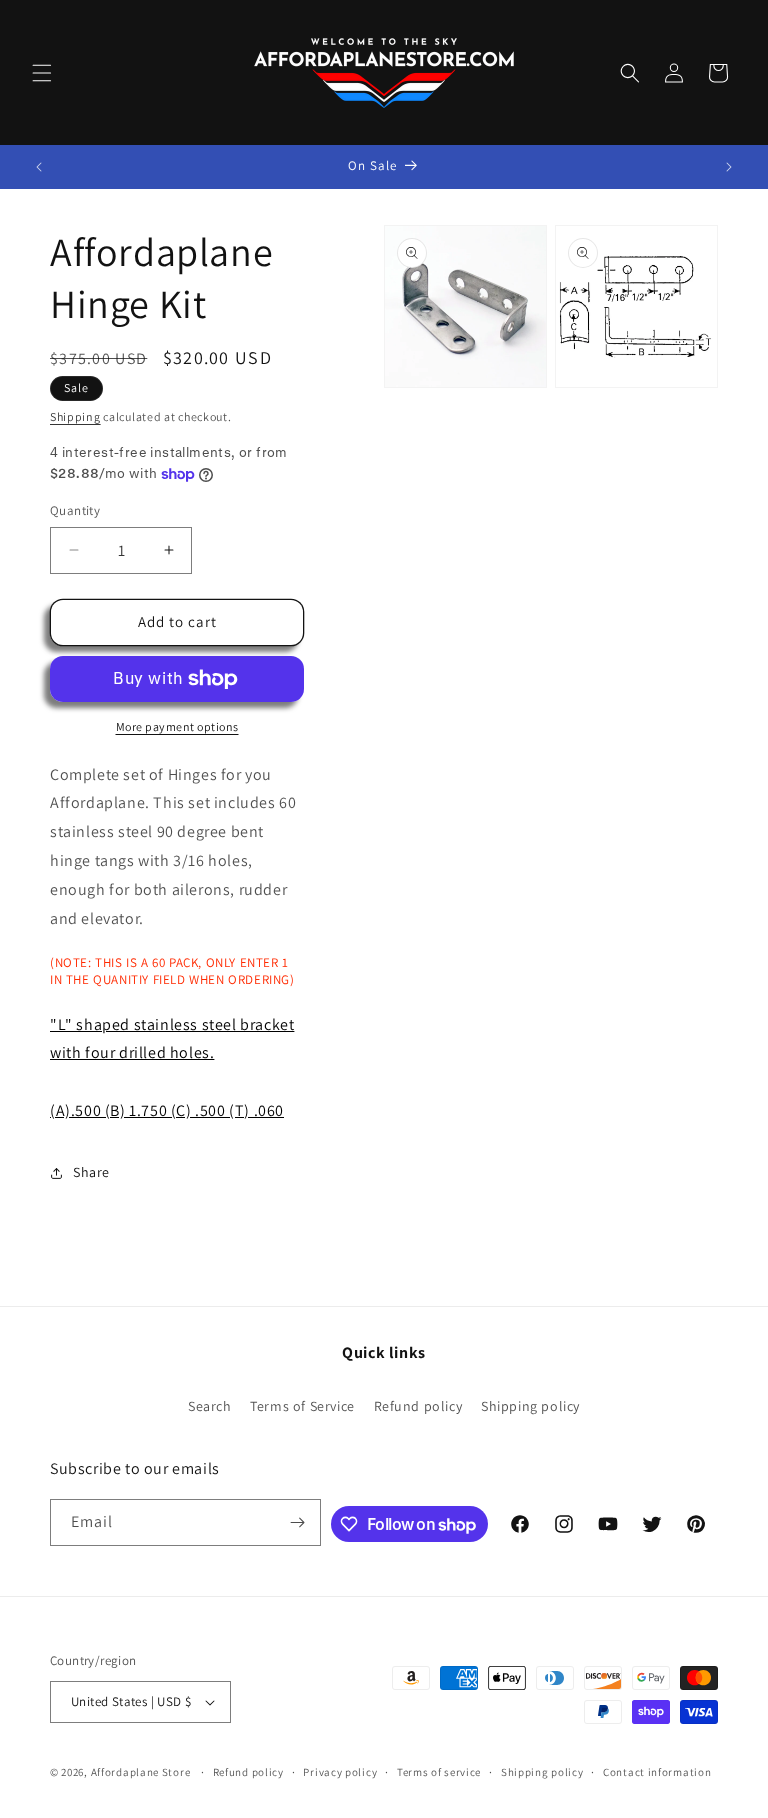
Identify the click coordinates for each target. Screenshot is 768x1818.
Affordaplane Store (141, 1772)
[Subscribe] (298, 1522)
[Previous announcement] (39, 167)
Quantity (75, 510)
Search (210, 1406)
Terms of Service (302, 1406)
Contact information (657, 1772)
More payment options (177, 726)
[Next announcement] (729, 167)
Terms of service (439, 1772)
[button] (42, 73)
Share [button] (91, 1172)
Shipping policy (530, 1406)
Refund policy (418, 1406)
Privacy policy (340, 1772)
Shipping (75, 416)
